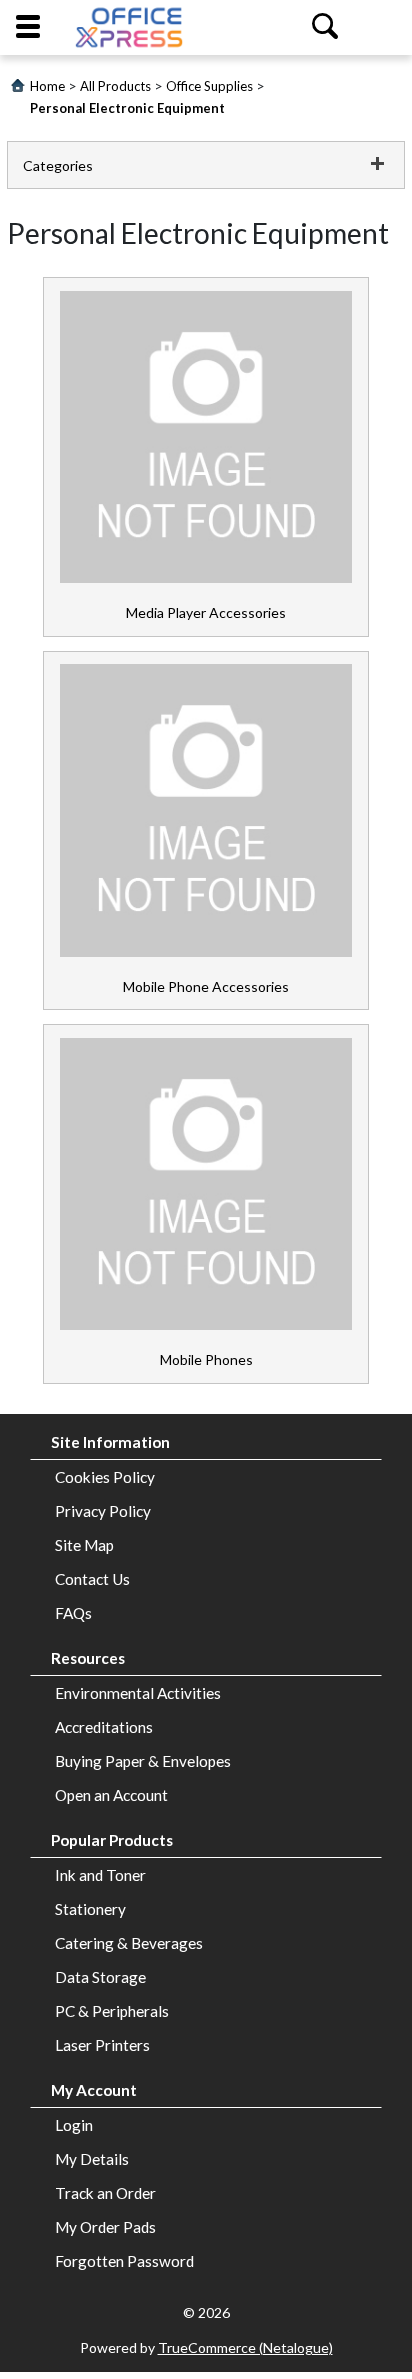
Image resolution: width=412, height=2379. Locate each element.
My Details (92, 2159)
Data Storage (100, 1977)
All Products (115, 86)
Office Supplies (209, 86)
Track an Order (105, 2193)
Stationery (90, 1909)
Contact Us (92, 1579)
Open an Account (111, 1795)
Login (74, 2125)
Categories (58, 165)
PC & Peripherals (112, 2011)
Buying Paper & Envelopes (143, 1761)
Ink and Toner (100, 1875)
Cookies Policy (105, 1477)
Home (47, 86)
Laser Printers (102, 2045)
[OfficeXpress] (129, 27)
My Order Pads (105, 2227)
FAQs (73, 1613)
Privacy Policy (103, 1511)
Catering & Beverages (129, 1943)
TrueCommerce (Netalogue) (245, 2347)
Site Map (84, 1545)
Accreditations (104, 1727)
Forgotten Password (124, 2261)
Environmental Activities (138, 1693)
